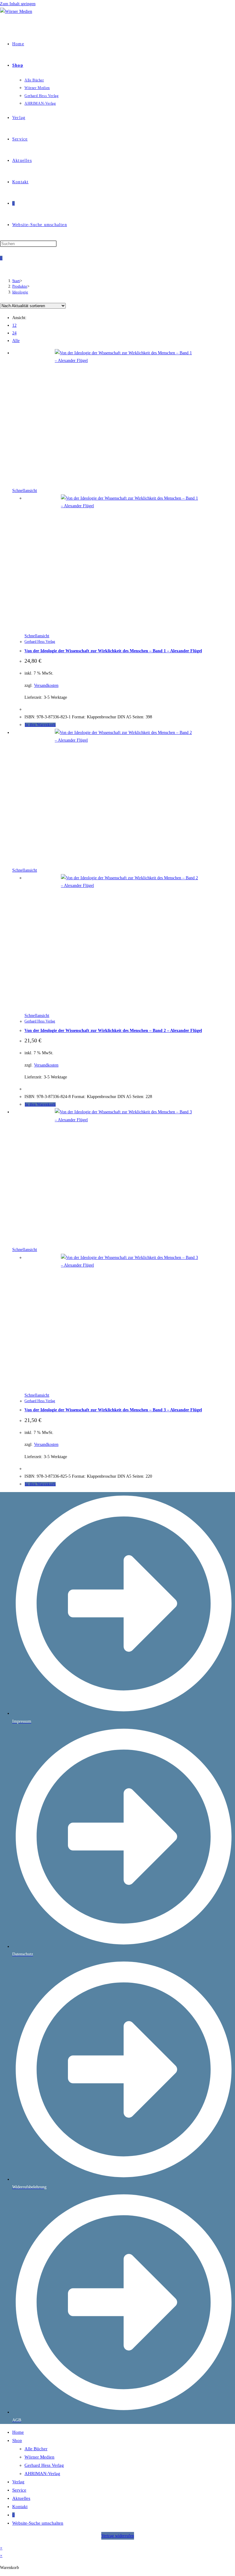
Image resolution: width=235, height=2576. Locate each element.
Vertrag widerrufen (118, 2536)
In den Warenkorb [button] (40, 725)
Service (19, 2490)
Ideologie (20, 292)
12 (14, 325)
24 (14, 333)
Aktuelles (21, 2498)
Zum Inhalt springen (18, 4)
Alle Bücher (36, 2449)
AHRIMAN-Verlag (42, 2474)
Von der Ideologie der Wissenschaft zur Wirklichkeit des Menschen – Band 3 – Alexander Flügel (113, 1410)
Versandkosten (46, 685)
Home (18, 2432)
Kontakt (20, 2507)
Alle (16, 341)
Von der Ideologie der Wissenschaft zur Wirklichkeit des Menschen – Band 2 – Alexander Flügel (113, 1031)
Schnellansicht (25, 491)
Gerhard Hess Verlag (40, 642)
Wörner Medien (39, 2457)
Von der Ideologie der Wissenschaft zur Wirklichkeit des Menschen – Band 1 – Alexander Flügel (113, 651)
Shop (17, 2440)
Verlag (18, 2482)
